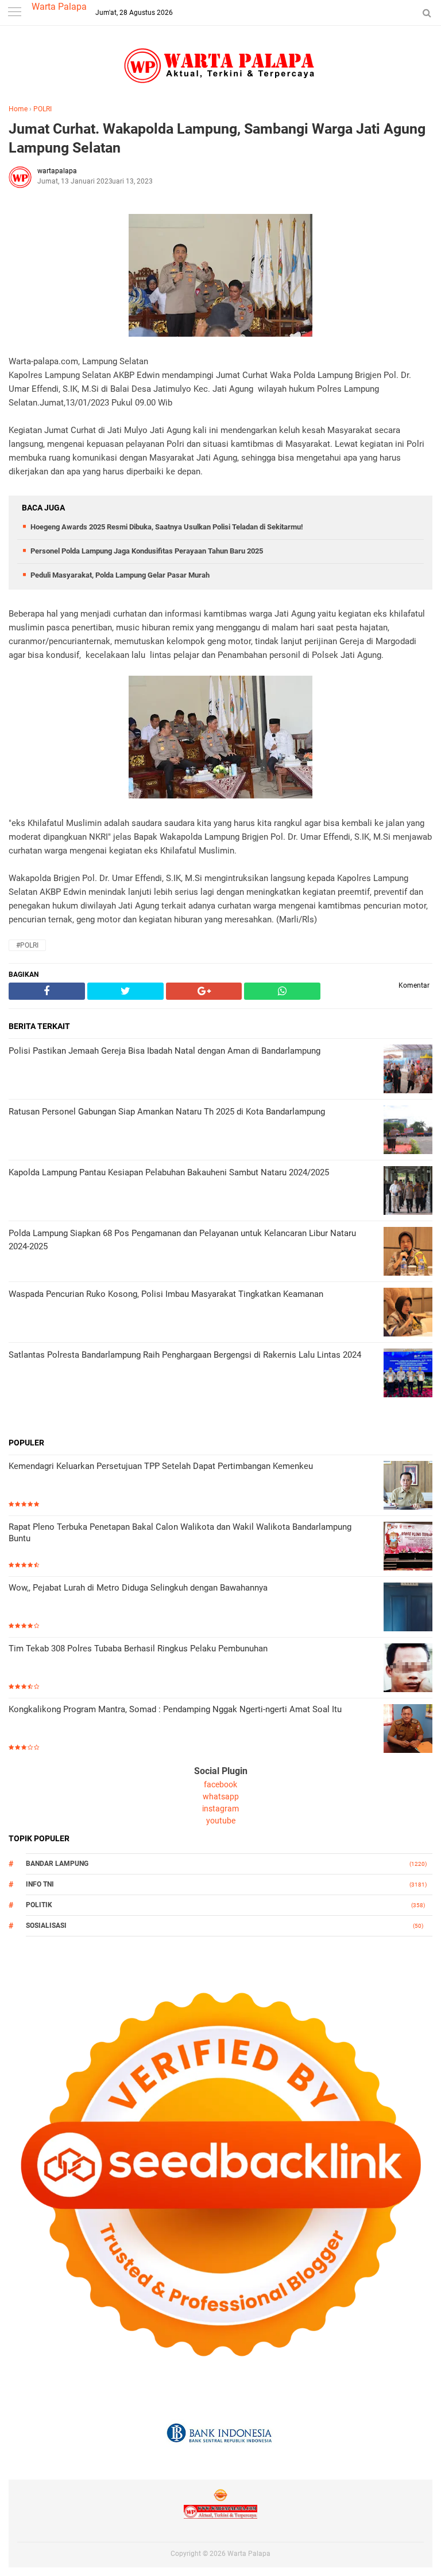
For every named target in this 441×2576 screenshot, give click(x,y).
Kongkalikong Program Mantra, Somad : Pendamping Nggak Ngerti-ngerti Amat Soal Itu (175, 1709)
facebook (220, 1784)
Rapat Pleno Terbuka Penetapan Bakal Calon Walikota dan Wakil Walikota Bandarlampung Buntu (180, 1533)
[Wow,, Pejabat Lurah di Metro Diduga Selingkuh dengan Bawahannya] (408, 1608)
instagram (220, 1809)
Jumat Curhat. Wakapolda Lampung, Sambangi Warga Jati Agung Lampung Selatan (217, 138)
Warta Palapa (59, 7)
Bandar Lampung (57, 1864)
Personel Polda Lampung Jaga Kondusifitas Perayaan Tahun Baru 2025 (147, 551)
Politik (39, 1905)
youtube (221, 1821)
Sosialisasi (46, 1926)
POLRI (42, 109)
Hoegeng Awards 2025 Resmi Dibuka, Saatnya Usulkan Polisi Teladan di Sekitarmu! (167, 527)
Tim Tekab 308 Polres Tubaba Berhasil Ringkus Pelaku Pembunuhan (138, 1649)
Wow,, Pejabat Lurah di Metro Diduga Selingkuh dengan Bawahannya (138, 1588)
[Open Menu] (14, 13)
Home (18, 109)
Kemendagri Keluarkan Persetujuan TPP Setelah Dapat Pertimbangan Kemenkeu (161, 1466)
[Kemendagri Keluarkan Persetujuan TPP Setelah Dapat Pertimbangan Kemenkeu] (408, 1486)
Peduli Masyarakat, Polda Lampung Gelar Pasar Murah (120, 575)
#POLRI (27, 945)
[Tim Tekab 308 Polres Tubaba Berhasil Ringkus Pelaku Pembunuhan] (408, 1669)
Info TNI (40, 1884)
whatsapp (221, 1796)
